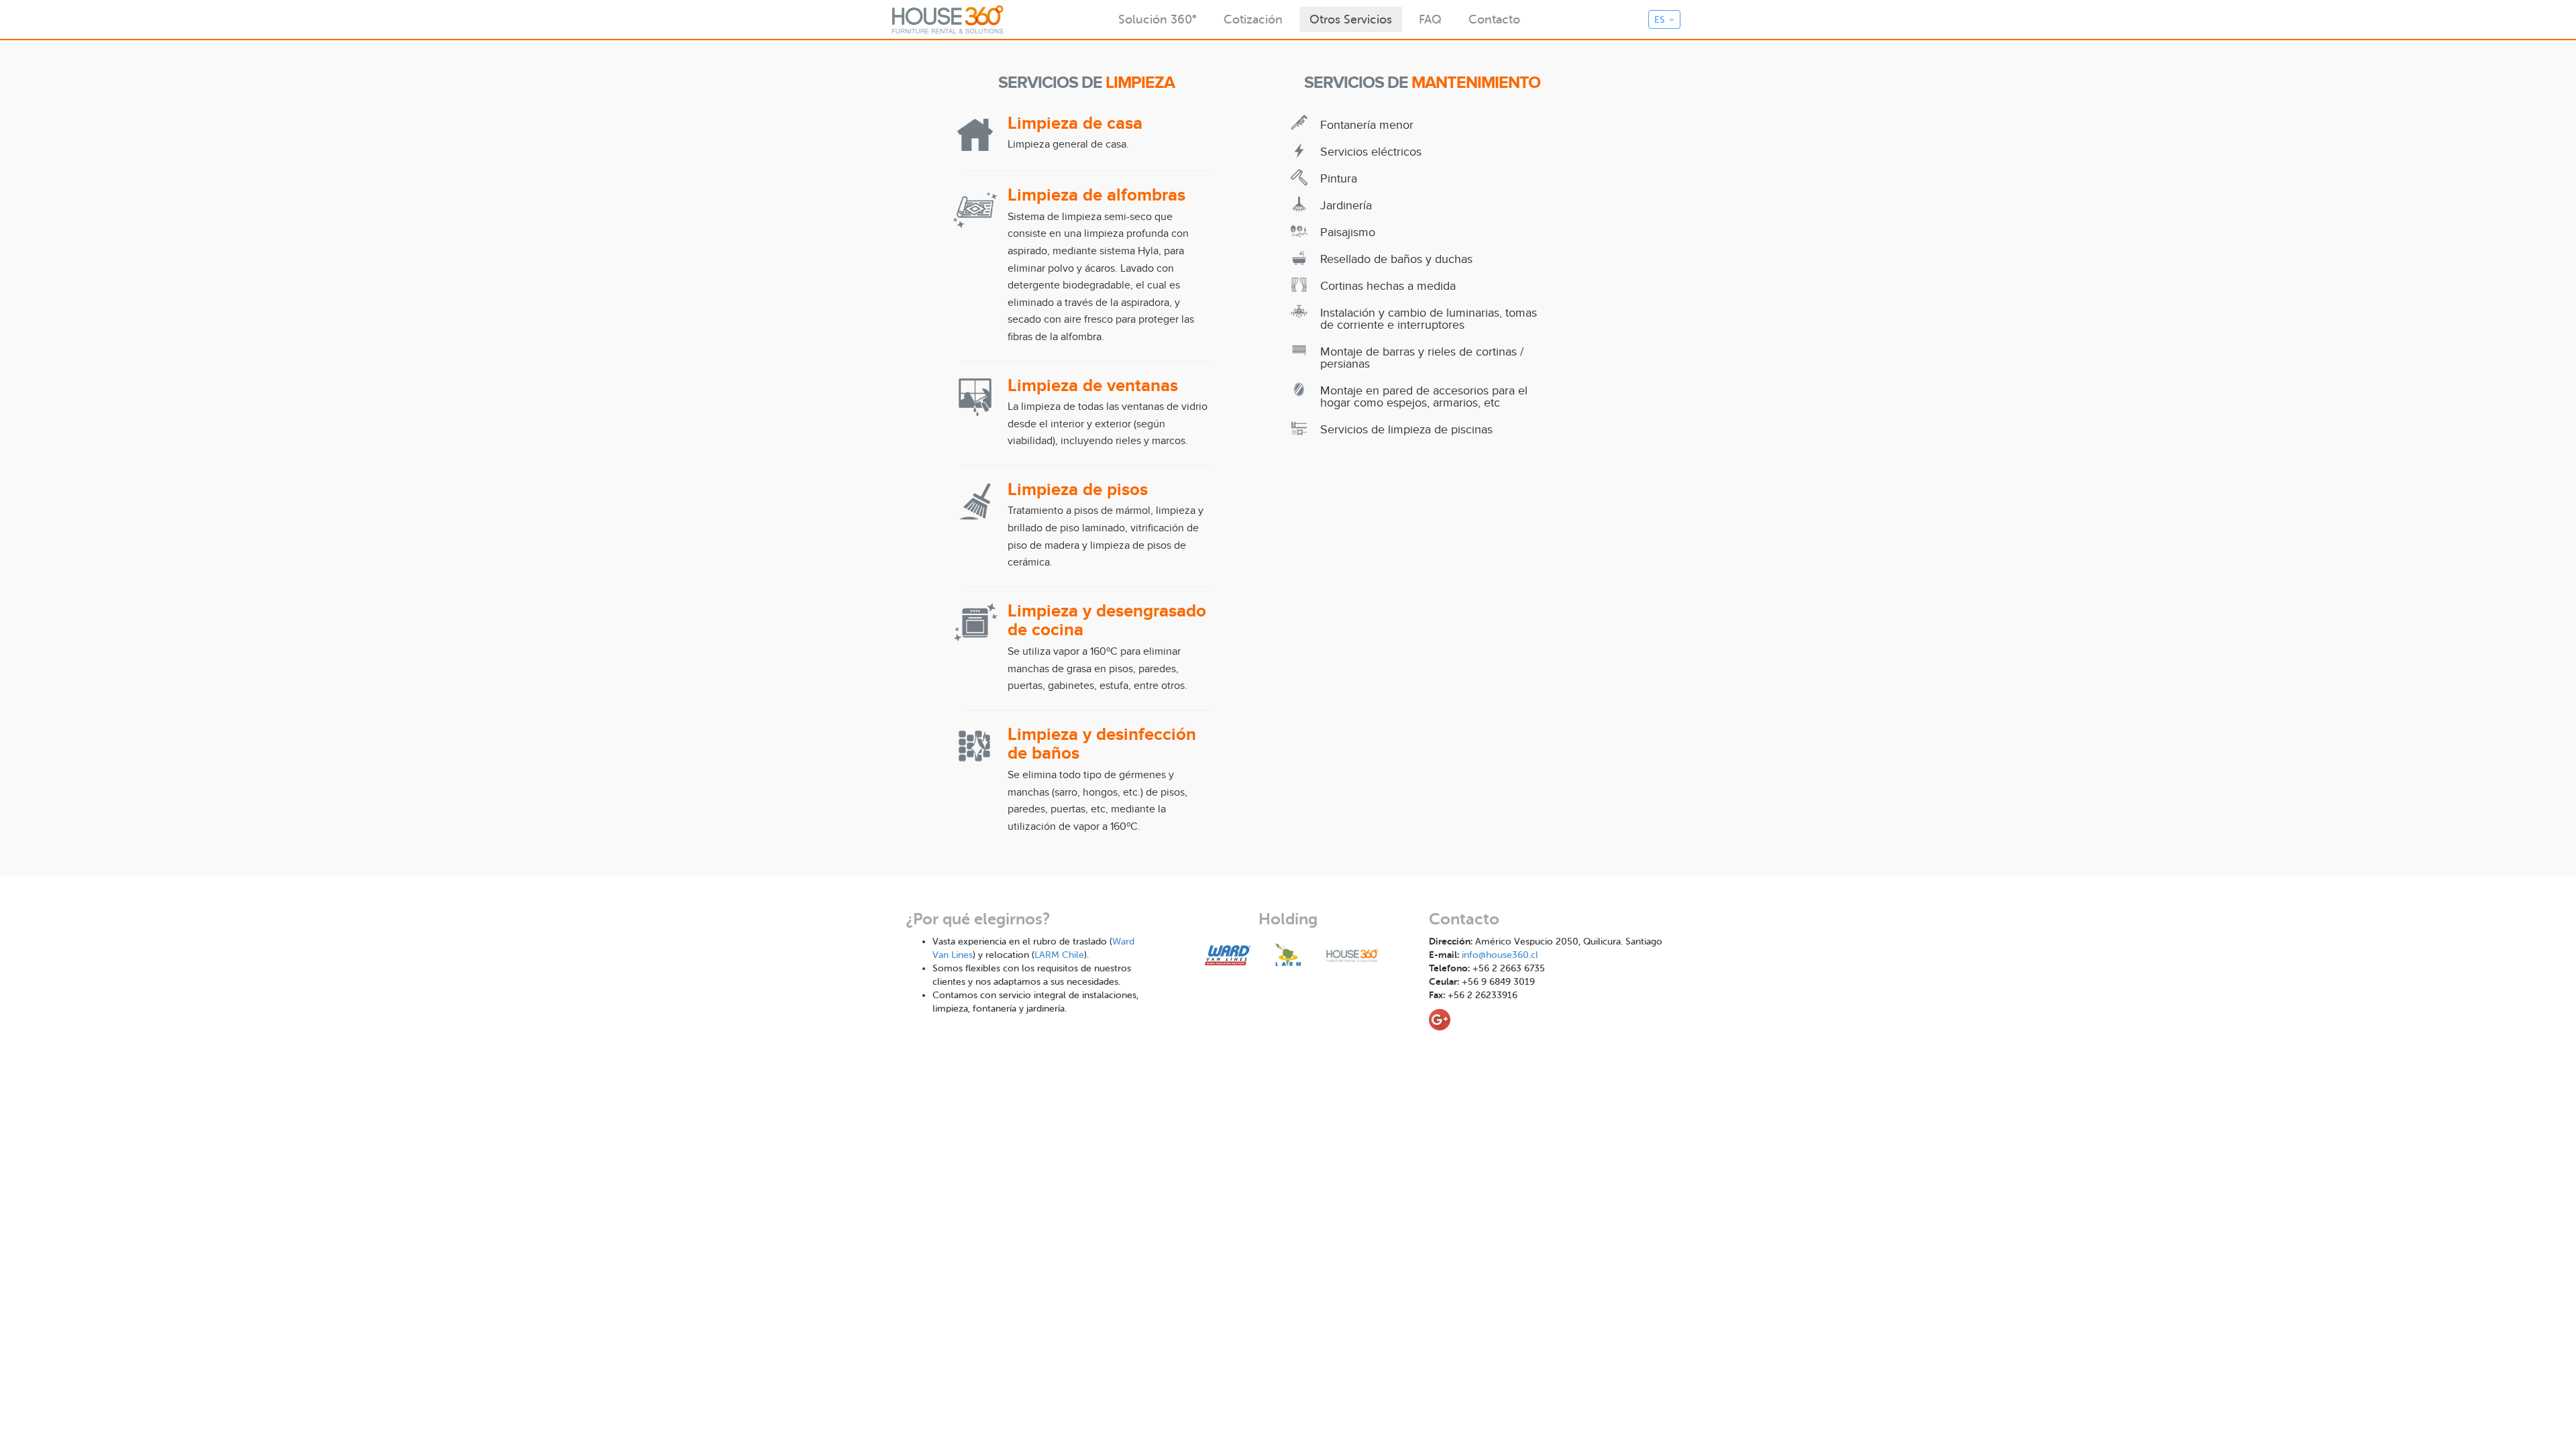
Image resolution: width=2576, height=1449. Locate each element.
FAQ (1430, 19)
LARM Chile (1059, 955)
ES (1661, 20)
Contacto (1494, 19)
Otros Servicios (1351, 19)
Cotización (1253, 19)
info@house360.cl (1500, 955)
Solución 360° (1158, 19)
